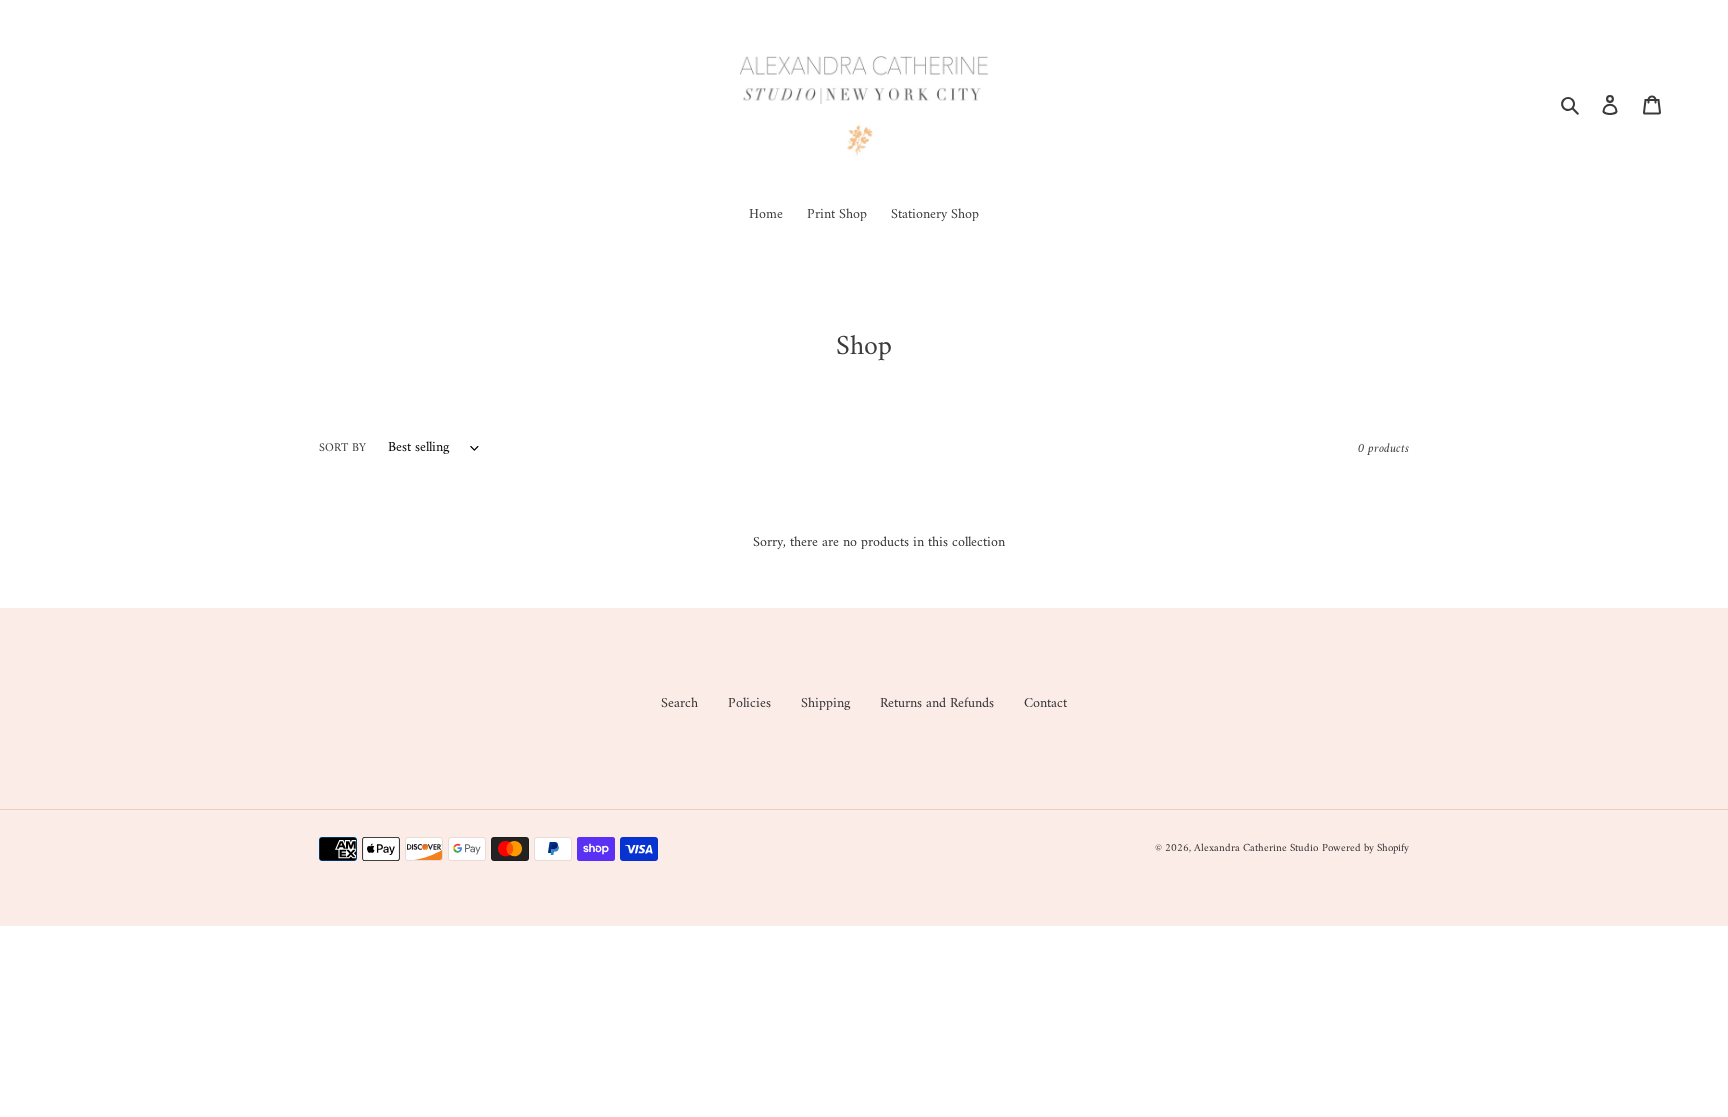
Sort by (342, 449)
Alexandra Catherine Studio (1256, 848)
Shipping (825, 703)
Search (679, 703)
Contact (1045, 703)
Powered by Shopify (1365, 848)
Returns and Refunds (937, 703)
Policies (749, 703)
